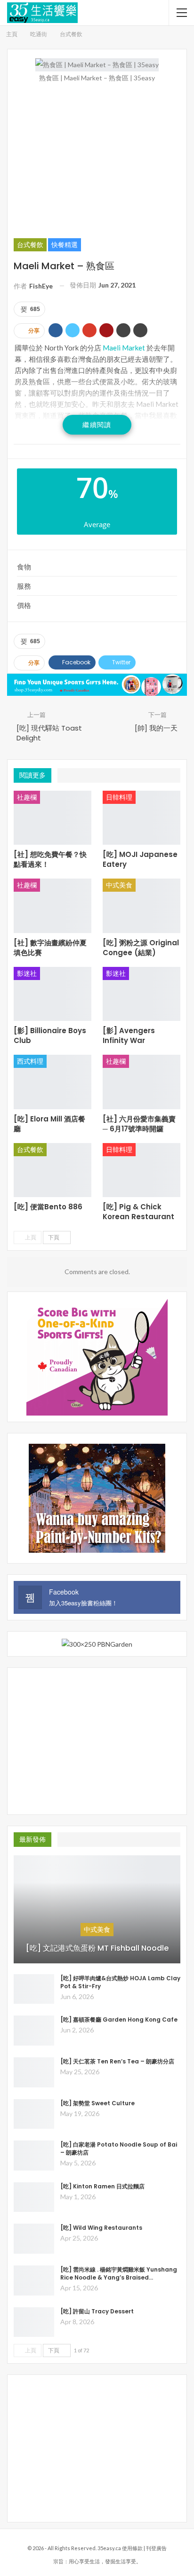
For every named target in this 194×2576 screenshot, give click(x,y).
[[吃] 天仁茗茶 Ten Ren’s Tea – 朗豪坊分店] (34, 2072)
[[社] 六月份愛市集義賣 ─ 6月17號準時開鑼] (141, 1082)
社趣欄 (27, 797)
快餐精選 (65, 245)
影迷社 (27, 973)
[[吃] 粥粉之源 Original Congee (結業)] (141, 906)
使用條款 (132, 2548)
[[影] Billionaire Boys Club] (53, 994)
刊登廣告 (156, 2548)
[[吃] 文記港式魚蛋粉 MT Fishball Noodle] (97, 1909)
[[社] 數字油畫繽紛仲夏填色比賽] (53, 906)
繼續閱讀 (97, 424)
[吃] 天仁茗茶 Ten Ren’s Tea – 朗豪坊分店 (117, 2061)
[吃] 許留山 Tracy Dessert (97, 2311)
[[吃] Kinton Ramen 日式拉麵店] (34, 2197)
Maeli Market (124, 348)
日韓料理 (119, 797)
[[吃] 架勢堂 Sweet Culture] (34, 2114)
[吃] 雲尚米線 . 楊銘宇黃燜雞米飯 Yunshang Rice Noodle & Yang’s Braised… (119, 2273)
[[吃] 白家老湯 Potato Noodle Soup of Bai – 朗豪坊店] (34, 2156)
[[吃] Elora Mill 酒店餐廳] (53, 1082)
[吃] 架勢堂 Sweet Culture (97, 2103)
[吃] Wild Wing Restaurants (101, 2228)
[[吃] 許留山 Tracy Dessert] (34, 2322)
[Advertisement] (97, 160)
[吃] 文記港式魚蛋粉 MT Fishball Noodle (97, 1948)
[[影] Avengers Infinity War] (141, 994)
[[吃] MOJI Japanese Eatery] (141, 818)
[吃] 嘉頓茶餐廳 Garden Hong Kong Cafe (119, 2020)
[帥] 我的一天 (156, 728)
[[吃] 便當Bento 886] (53, 1170)
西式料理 (30, 1061)
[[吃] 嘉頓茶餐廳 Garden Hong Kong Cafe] (34, 2031)
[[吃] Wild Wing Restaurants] (34, 2239)
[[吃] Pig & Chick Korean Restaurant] (141, 1170)
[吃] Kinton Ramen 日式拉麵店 (102, 2186)
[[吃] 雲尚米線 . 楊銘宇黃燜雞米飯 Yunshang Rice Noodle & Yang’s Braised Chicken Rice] (34, 2280)
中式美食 (119, 885)
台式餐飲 (30, 245)
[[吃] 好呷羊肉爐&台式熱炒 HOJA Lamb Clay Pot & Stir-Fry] (34, 1989)
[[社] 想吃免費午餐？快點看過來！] (53, 818)
